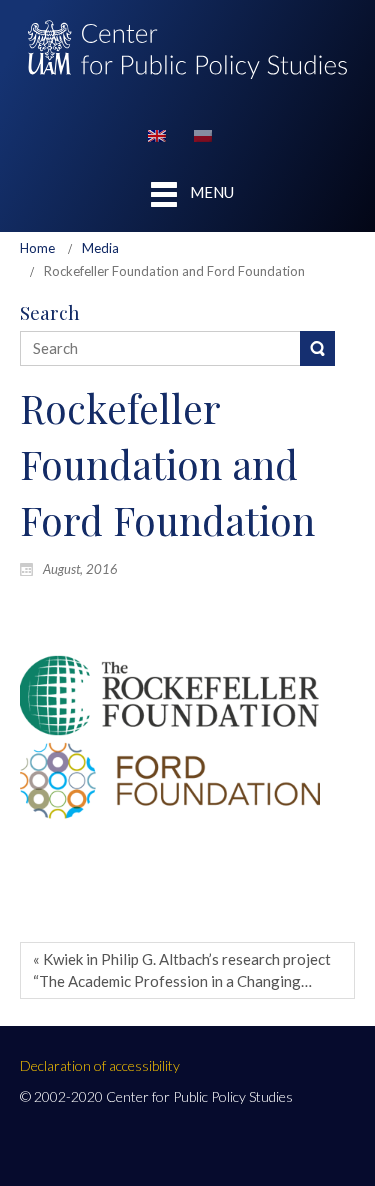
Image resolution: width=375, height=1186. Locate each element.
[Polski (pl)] (203, 134)
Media (100, 248)
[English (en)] (157, 134)
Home (37, 248)
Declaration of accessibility (100, 1065)
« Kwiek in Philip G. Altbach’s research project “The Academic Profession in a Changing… (182, 969)
